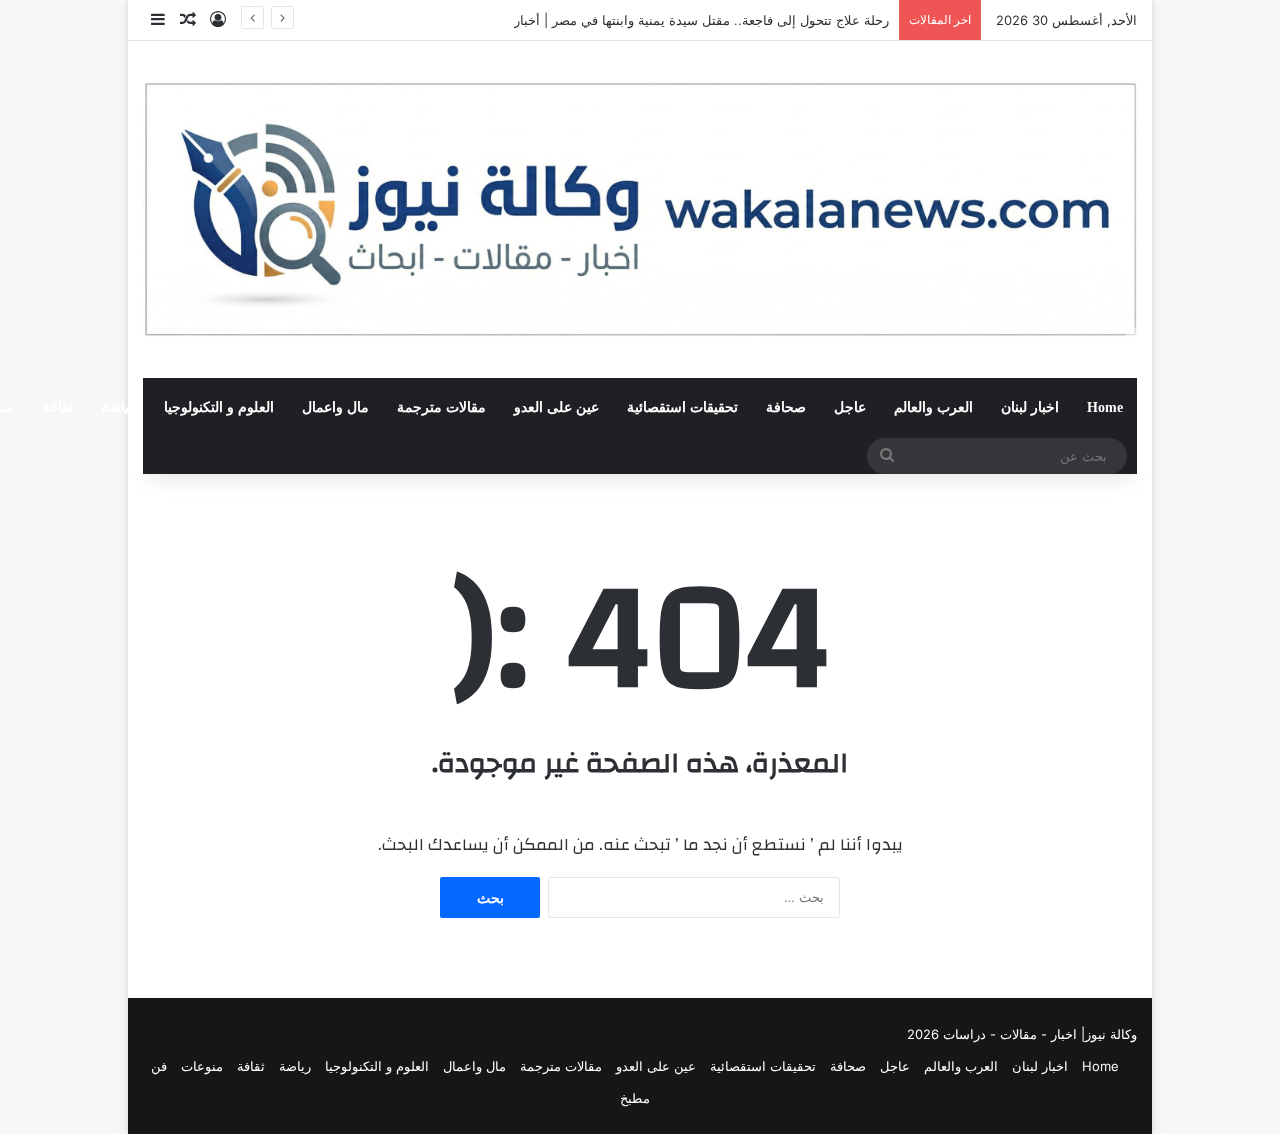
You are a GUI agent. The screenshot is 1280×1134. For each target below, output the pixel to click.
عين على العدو (556, 407)
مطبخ (635, 1098)
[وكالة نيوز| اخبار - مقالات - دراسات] (640, 209)
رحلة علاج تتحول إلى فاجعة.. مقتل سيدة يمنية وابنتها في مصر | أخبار (701, 20)
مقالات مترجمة (441, 407)
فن (159, 1066)
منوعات (202, 1066)
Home (1105, 407)
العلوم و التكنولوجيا (219, 407)
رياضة (118, 407)
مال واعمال (335, 407)
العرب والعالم (933, 407)
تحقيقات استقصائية (682, 407)
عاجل (850, 407)
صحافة (786, 407)
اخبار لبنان (1030, 407)
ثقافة (58, 407)
